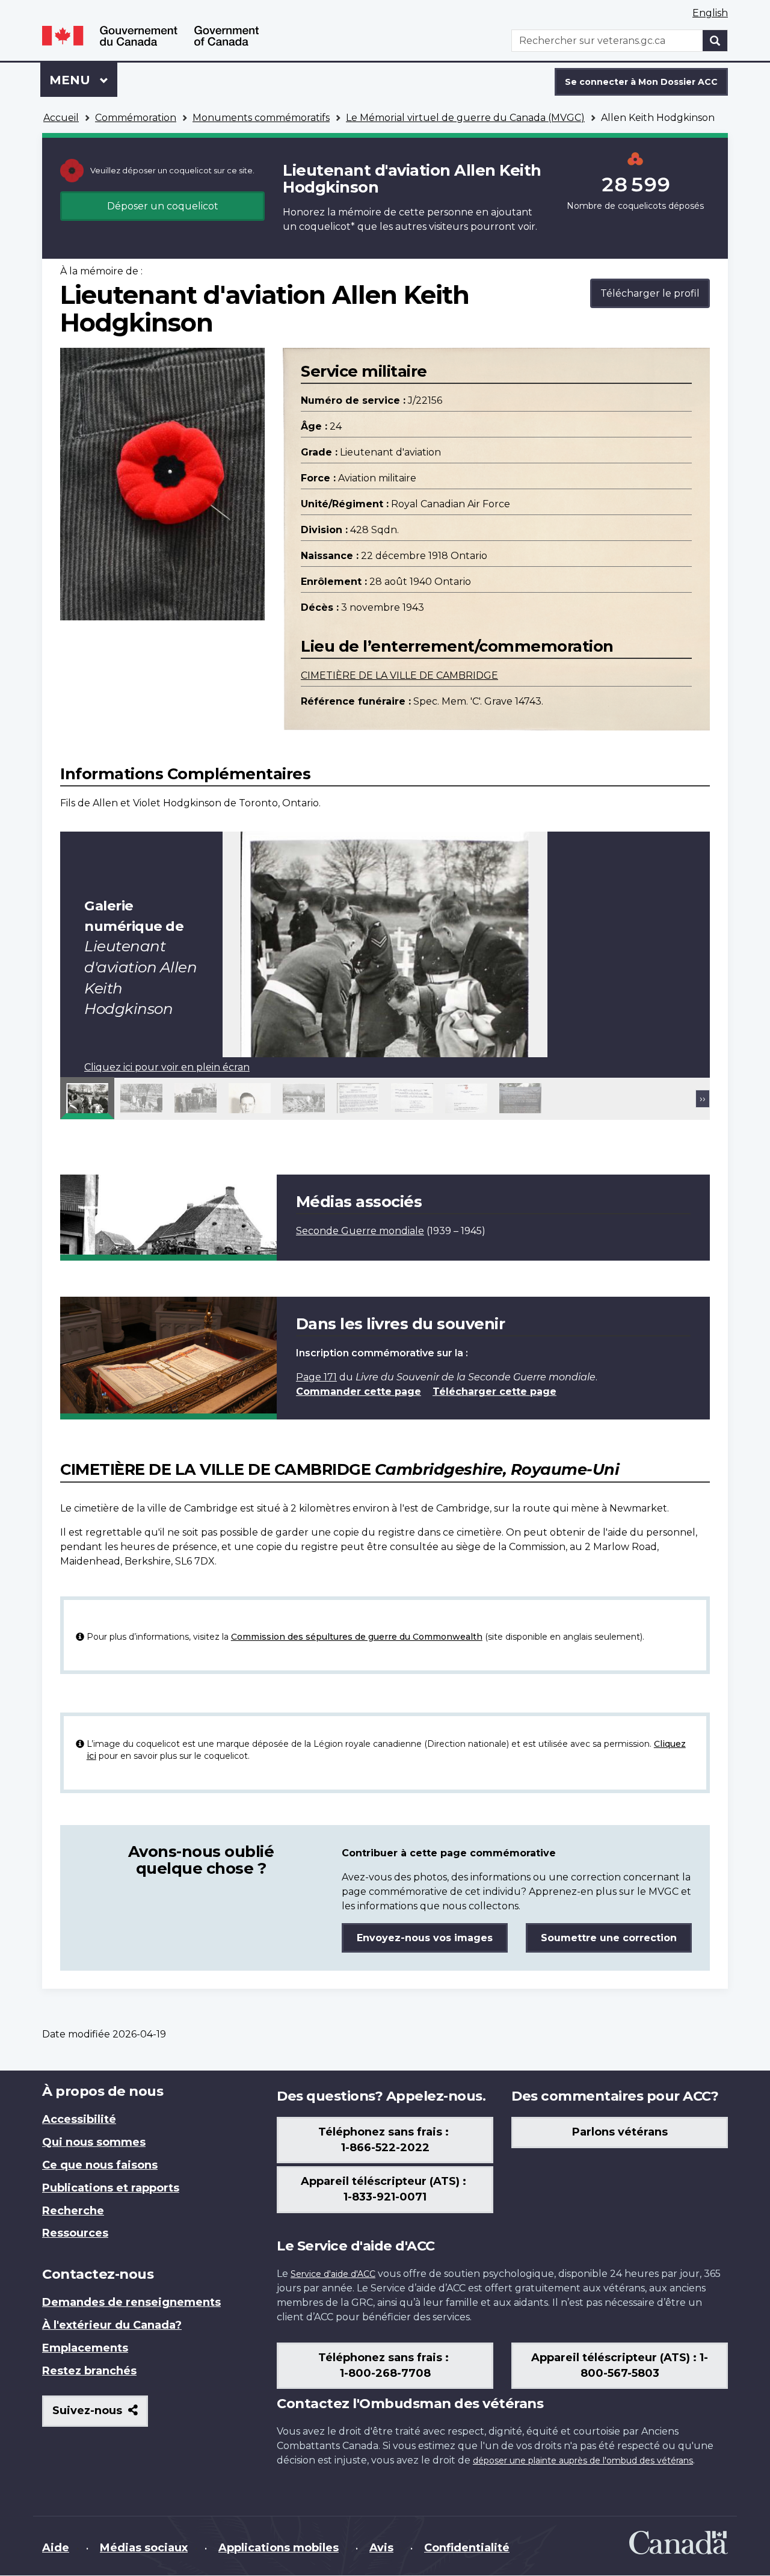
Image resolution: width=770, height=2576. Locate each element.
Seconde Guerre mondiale (360, 1231)
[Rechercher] (715, 41)
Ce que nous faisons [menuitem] (100, 2165)
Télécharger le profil (650, 293)
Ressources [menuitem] (75, 2233)
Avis (381, 2548)
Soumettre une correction (609, 1938)
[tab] (87, 1098)
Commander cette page (359, 1391)
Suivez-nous (100, 2415)
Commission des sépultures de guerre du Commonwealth (357, 1637)
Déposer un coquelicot (163, 206)
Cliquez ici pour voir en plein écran (167, 1067)
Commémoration (136, 118)
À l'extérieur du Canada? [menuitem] (112, 2325)
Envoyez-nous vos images (425, 1938)
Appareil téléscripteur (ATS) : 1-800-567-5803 (620, 2365)
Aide (56, 2548)
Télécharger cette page (494, 1391)
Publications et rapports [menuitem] (111, 2188)
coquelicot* (327, 227)
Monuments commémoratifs (261, 118)
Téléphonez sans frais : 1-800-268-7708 (385, 2365)
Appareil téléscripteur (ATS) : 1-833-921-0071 (385, 2189)
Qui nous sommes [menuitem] (94, 2142)
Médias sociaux (144, 2548)
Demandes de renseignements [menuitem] (131, 2302)
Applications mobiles (279, 2548)
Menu (83, 80)
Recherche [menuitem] (73, 2211)
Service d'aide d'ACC (333, 2274)
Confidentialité (467, 2548)
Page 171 (316, 1377)
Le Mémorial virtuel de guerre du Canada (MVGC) (465, 118)
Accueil (61, 118)
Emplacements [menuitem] (85, 2348)
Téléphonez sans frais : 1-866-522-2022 (385, 2140)
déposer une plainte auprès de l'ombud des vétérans (583, 2460)
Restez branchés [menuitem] (89, 2371)
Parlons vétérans (620, 2132)
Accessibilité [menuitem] (79, 2119)
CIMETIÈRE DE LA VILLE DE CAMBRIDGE (399, 675)
